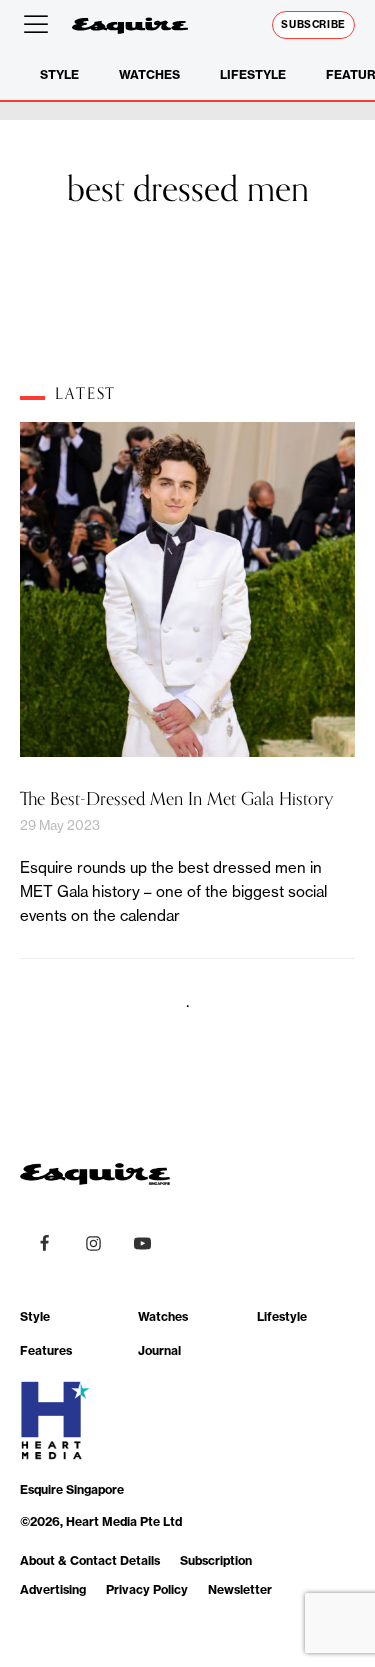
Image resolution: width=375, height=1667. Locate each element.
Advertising (53, 1589)
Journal (159, 1350)
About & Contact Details (90, 1560)
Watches (149, 74)
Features (46, 1350)
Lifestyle (253, 74)
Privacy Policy (147, 1589)
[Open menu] (40, 25)
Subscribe (313, 24)
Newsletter (240, 1589)
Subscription (216, 1560)
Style (59, 74)
